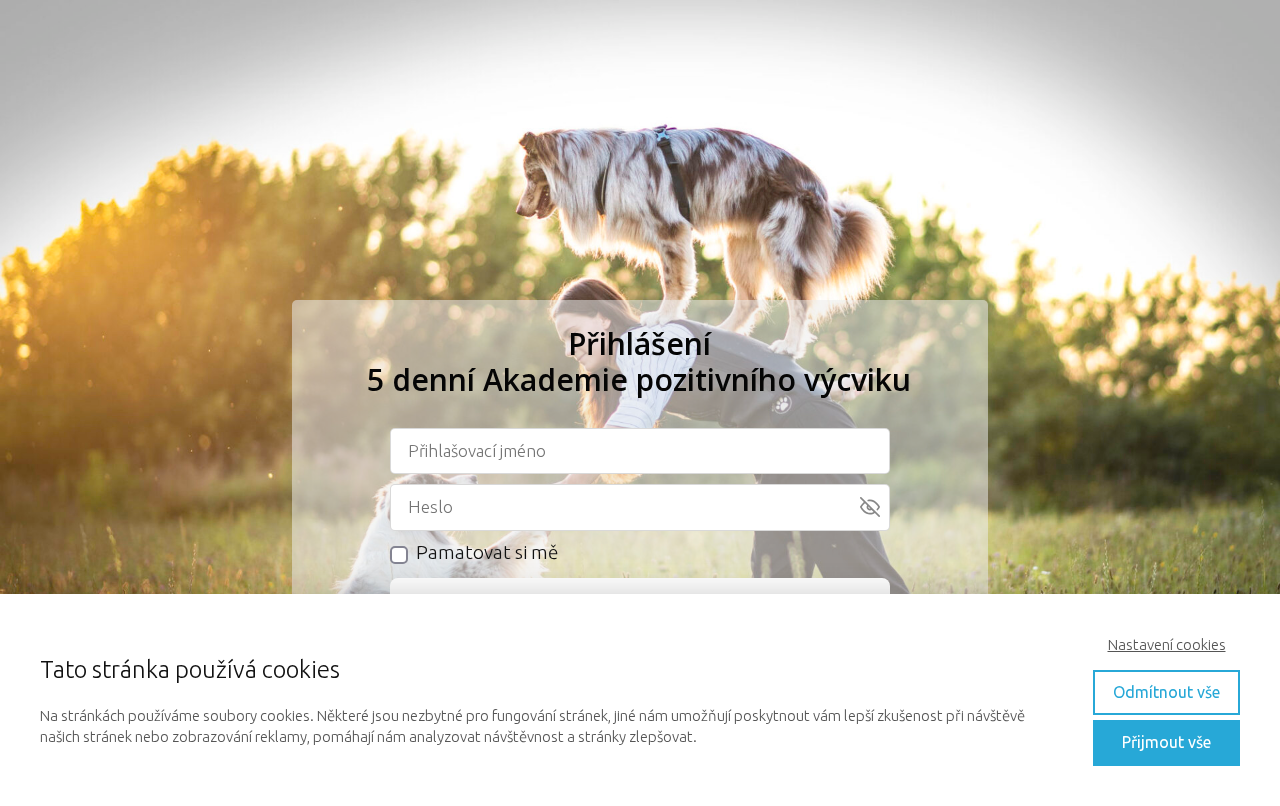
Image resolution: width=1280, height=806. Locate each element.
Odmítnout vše (1166, 692)
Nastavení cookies (1167, 644)
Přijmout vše (1166, 742)
